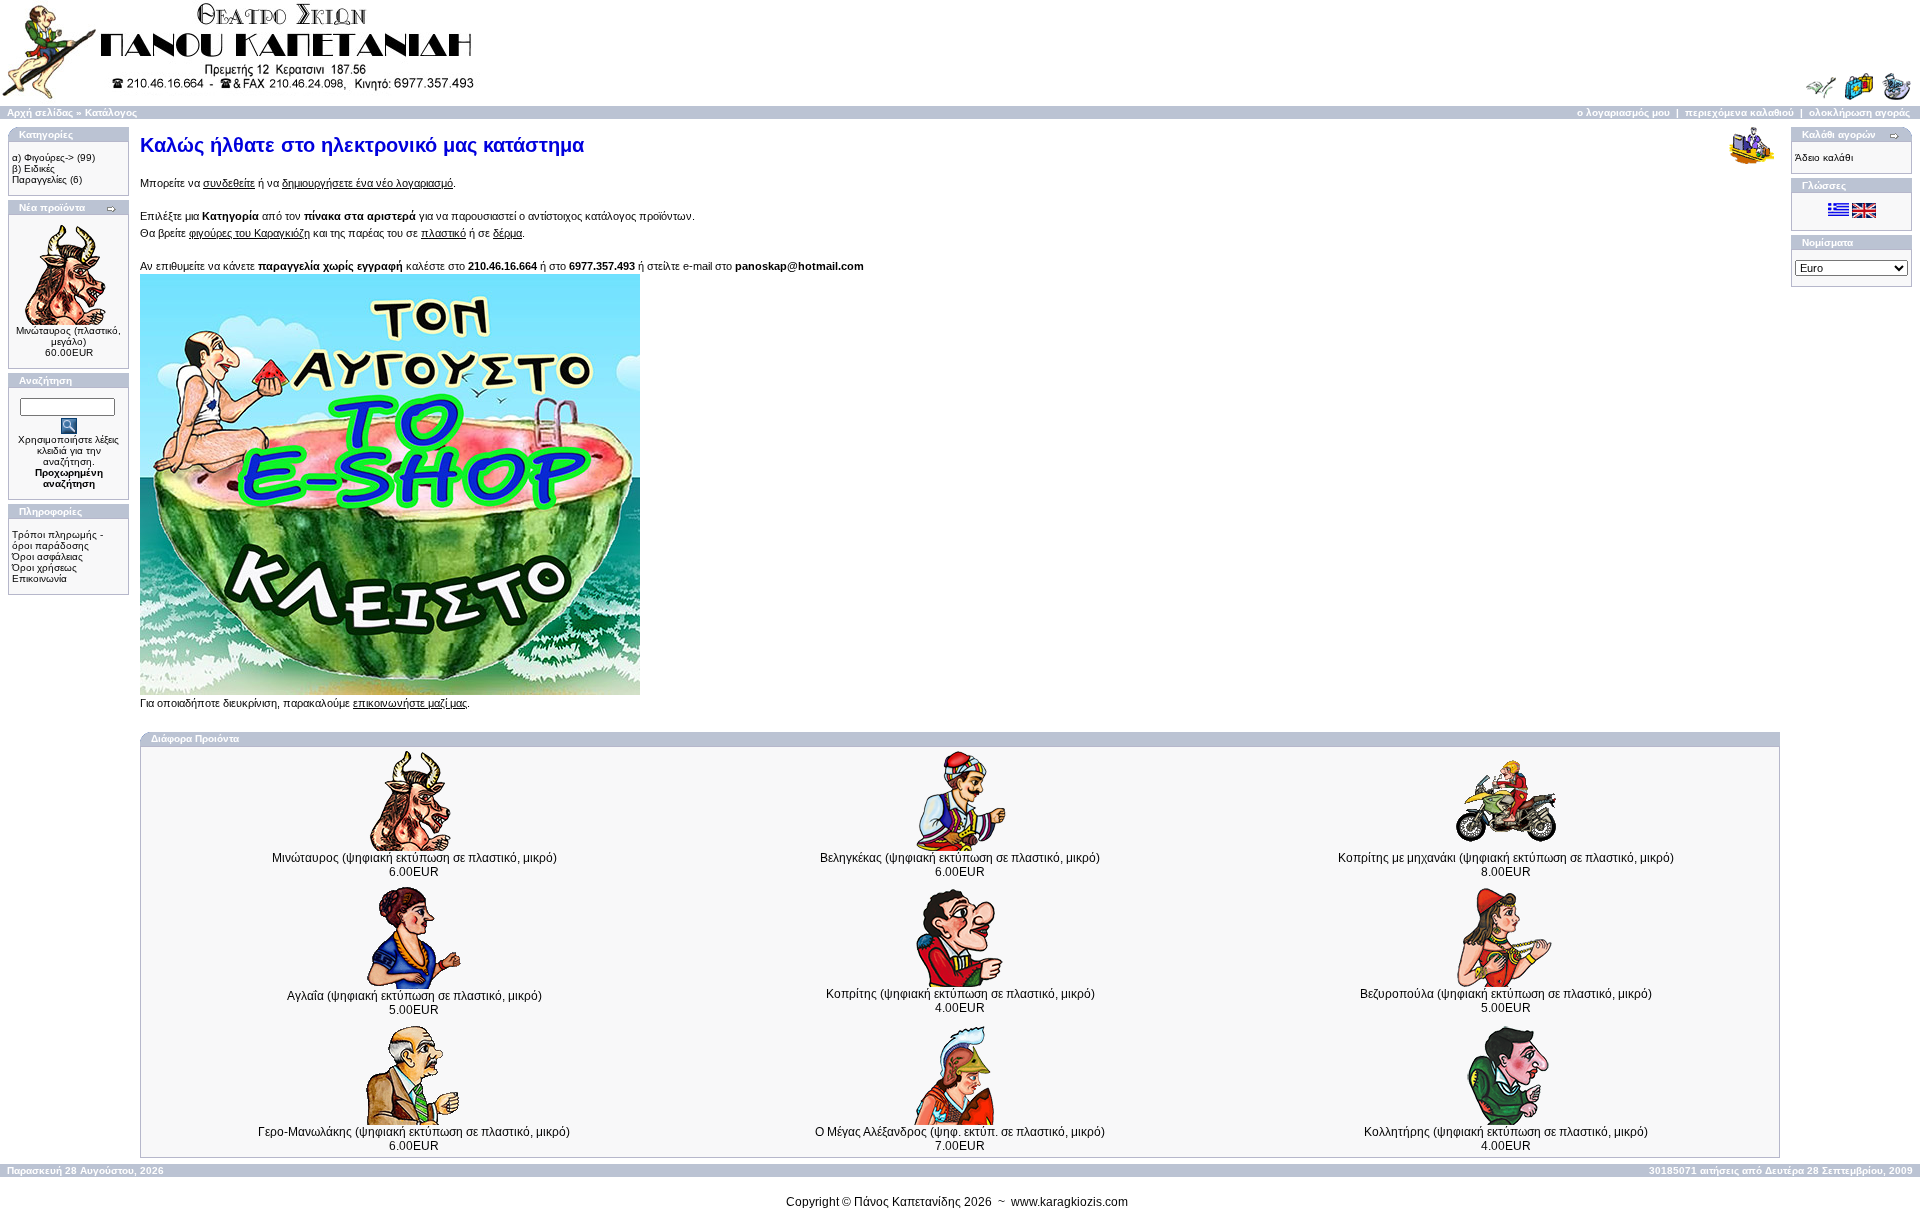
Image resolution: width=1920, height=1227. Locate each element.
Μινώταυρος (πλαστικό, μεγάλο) (68, 336)
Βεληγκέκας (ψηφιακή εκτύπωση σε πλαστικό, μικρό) (960, 858)
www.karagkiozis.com (1069, 1202)
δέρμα (507, 233)
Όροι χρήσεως (44, 567)
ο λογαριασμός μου (1623, 112)
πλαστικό (443, 233)
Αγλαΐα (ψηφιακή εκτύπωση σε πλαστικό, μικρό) (414, 996)
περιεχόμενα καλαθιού (1739, 112)
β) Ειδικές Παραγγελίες (39, 174)
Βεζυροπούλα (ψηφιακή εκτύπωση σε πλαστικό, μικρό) (1506, 994)
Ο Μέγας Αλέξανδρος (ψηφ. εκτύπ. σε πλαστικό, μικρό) (960, 1132)
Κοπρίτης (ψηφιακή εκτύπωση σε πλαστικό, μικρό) (960, 994)
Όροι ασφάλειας (47, 556)
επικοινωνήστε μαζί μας (410, 703)
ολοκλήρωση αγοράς (1859, 112)
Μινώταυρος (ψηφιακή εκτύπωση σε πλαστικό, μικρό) (414, 858)
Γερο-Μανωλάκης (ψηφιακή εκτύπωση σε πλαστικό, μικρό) (414, 1132)
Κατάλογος (111, 112)
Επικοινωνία (39, 578)
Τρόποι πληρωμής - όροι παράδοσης (57, 540)
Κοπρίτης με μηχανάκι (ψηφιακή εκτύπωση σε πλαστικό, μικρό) (1506, 858)
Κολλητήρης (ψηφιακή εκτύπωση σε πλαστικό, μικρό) (1506, 1132)
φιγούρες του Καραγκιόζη (249, 233)
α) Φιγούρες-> (43, 157)
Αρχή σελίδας (40, 112)
